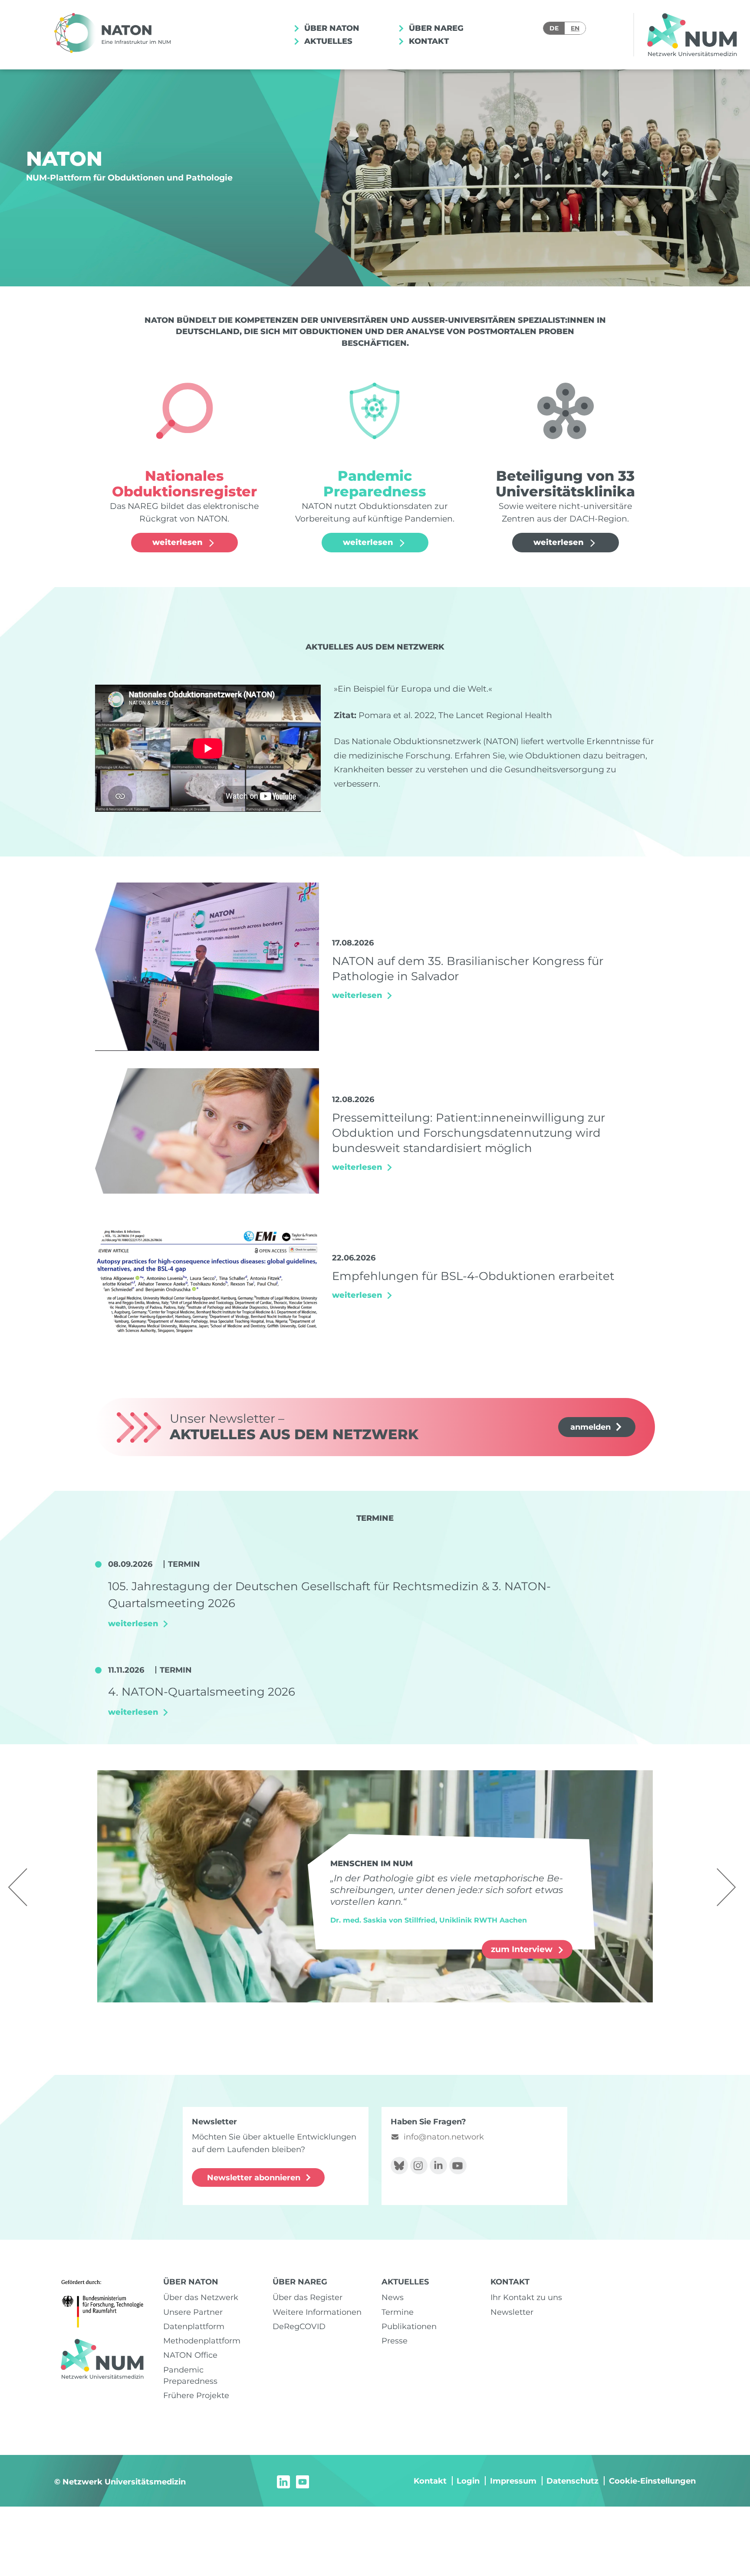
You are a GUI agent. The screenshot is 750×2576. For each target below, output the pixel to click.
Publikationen (409, 2326)
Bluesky (399, 2166)
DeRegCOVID (299, 2326)
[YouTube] (303, 2481)
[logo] (115, 35)
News (393, 2297)
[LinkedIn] (283, 2481)
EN (575, 28)
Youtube (458, 2166)
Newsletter (512, 2312)
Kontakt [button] (428, 41)
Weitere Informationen (317, 2312)
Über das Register (308, 2297)
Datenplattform (194, 2326)
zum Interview (523, 1949)
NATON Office (190, 2355)
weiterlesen (179, 542)
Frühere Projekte (196, 2395)
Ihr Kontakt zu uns (526, 2297)
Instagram (419, 2166)
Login (468, 2481)
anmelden (590, 1427)
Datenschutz (572, 2481)
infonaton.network (444, 2137)
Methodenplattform (202, 2341)
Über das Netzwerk (201, 2297)
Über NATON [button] (331, 28)
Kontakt (430, 2481)
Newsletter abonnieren (254, 2177)
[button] (18, 1887)
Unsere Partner (193, 2312)
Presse (395, 2341)
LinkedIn (438, 2166)
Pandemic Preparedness (190, 2375)
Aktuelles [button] (327, 41)
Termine (398, 2312)
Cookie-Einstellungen (652, 2481)
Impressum (513, 2481)
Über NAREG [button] (435, 28)
